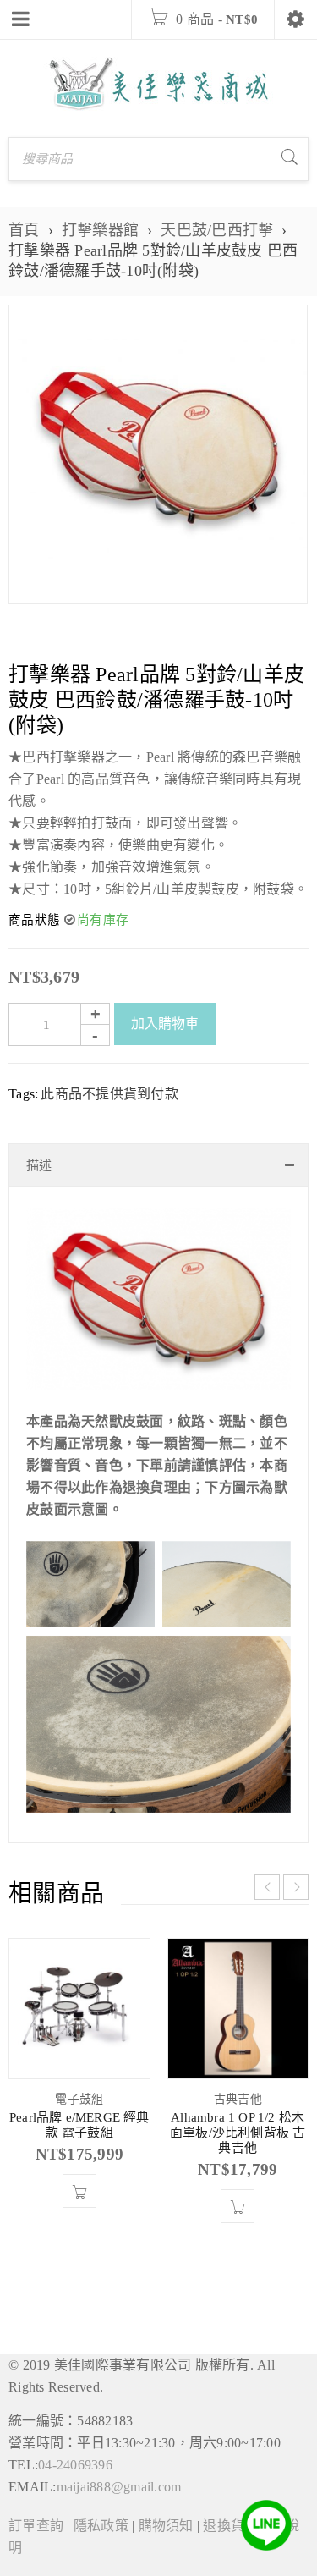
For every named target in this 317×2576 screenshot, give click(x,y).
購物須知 (166, 2526)
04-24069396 (75, 2465)
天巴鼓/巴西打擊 (217, 230)
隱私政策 (101, 2526)
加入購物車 (165, 1024)
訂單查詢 (36, 2526)
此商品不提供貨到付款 (109, 1094)
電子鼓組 (79, 2099)
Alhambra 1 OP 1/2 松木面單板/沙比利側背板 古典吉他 (238, 2133)
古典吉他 (238, 2099)
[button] (79, 2191)
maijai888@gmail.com (119, 2487)
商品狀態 (34, 920)
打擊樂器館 (100, 230)
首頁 (24, 230)
